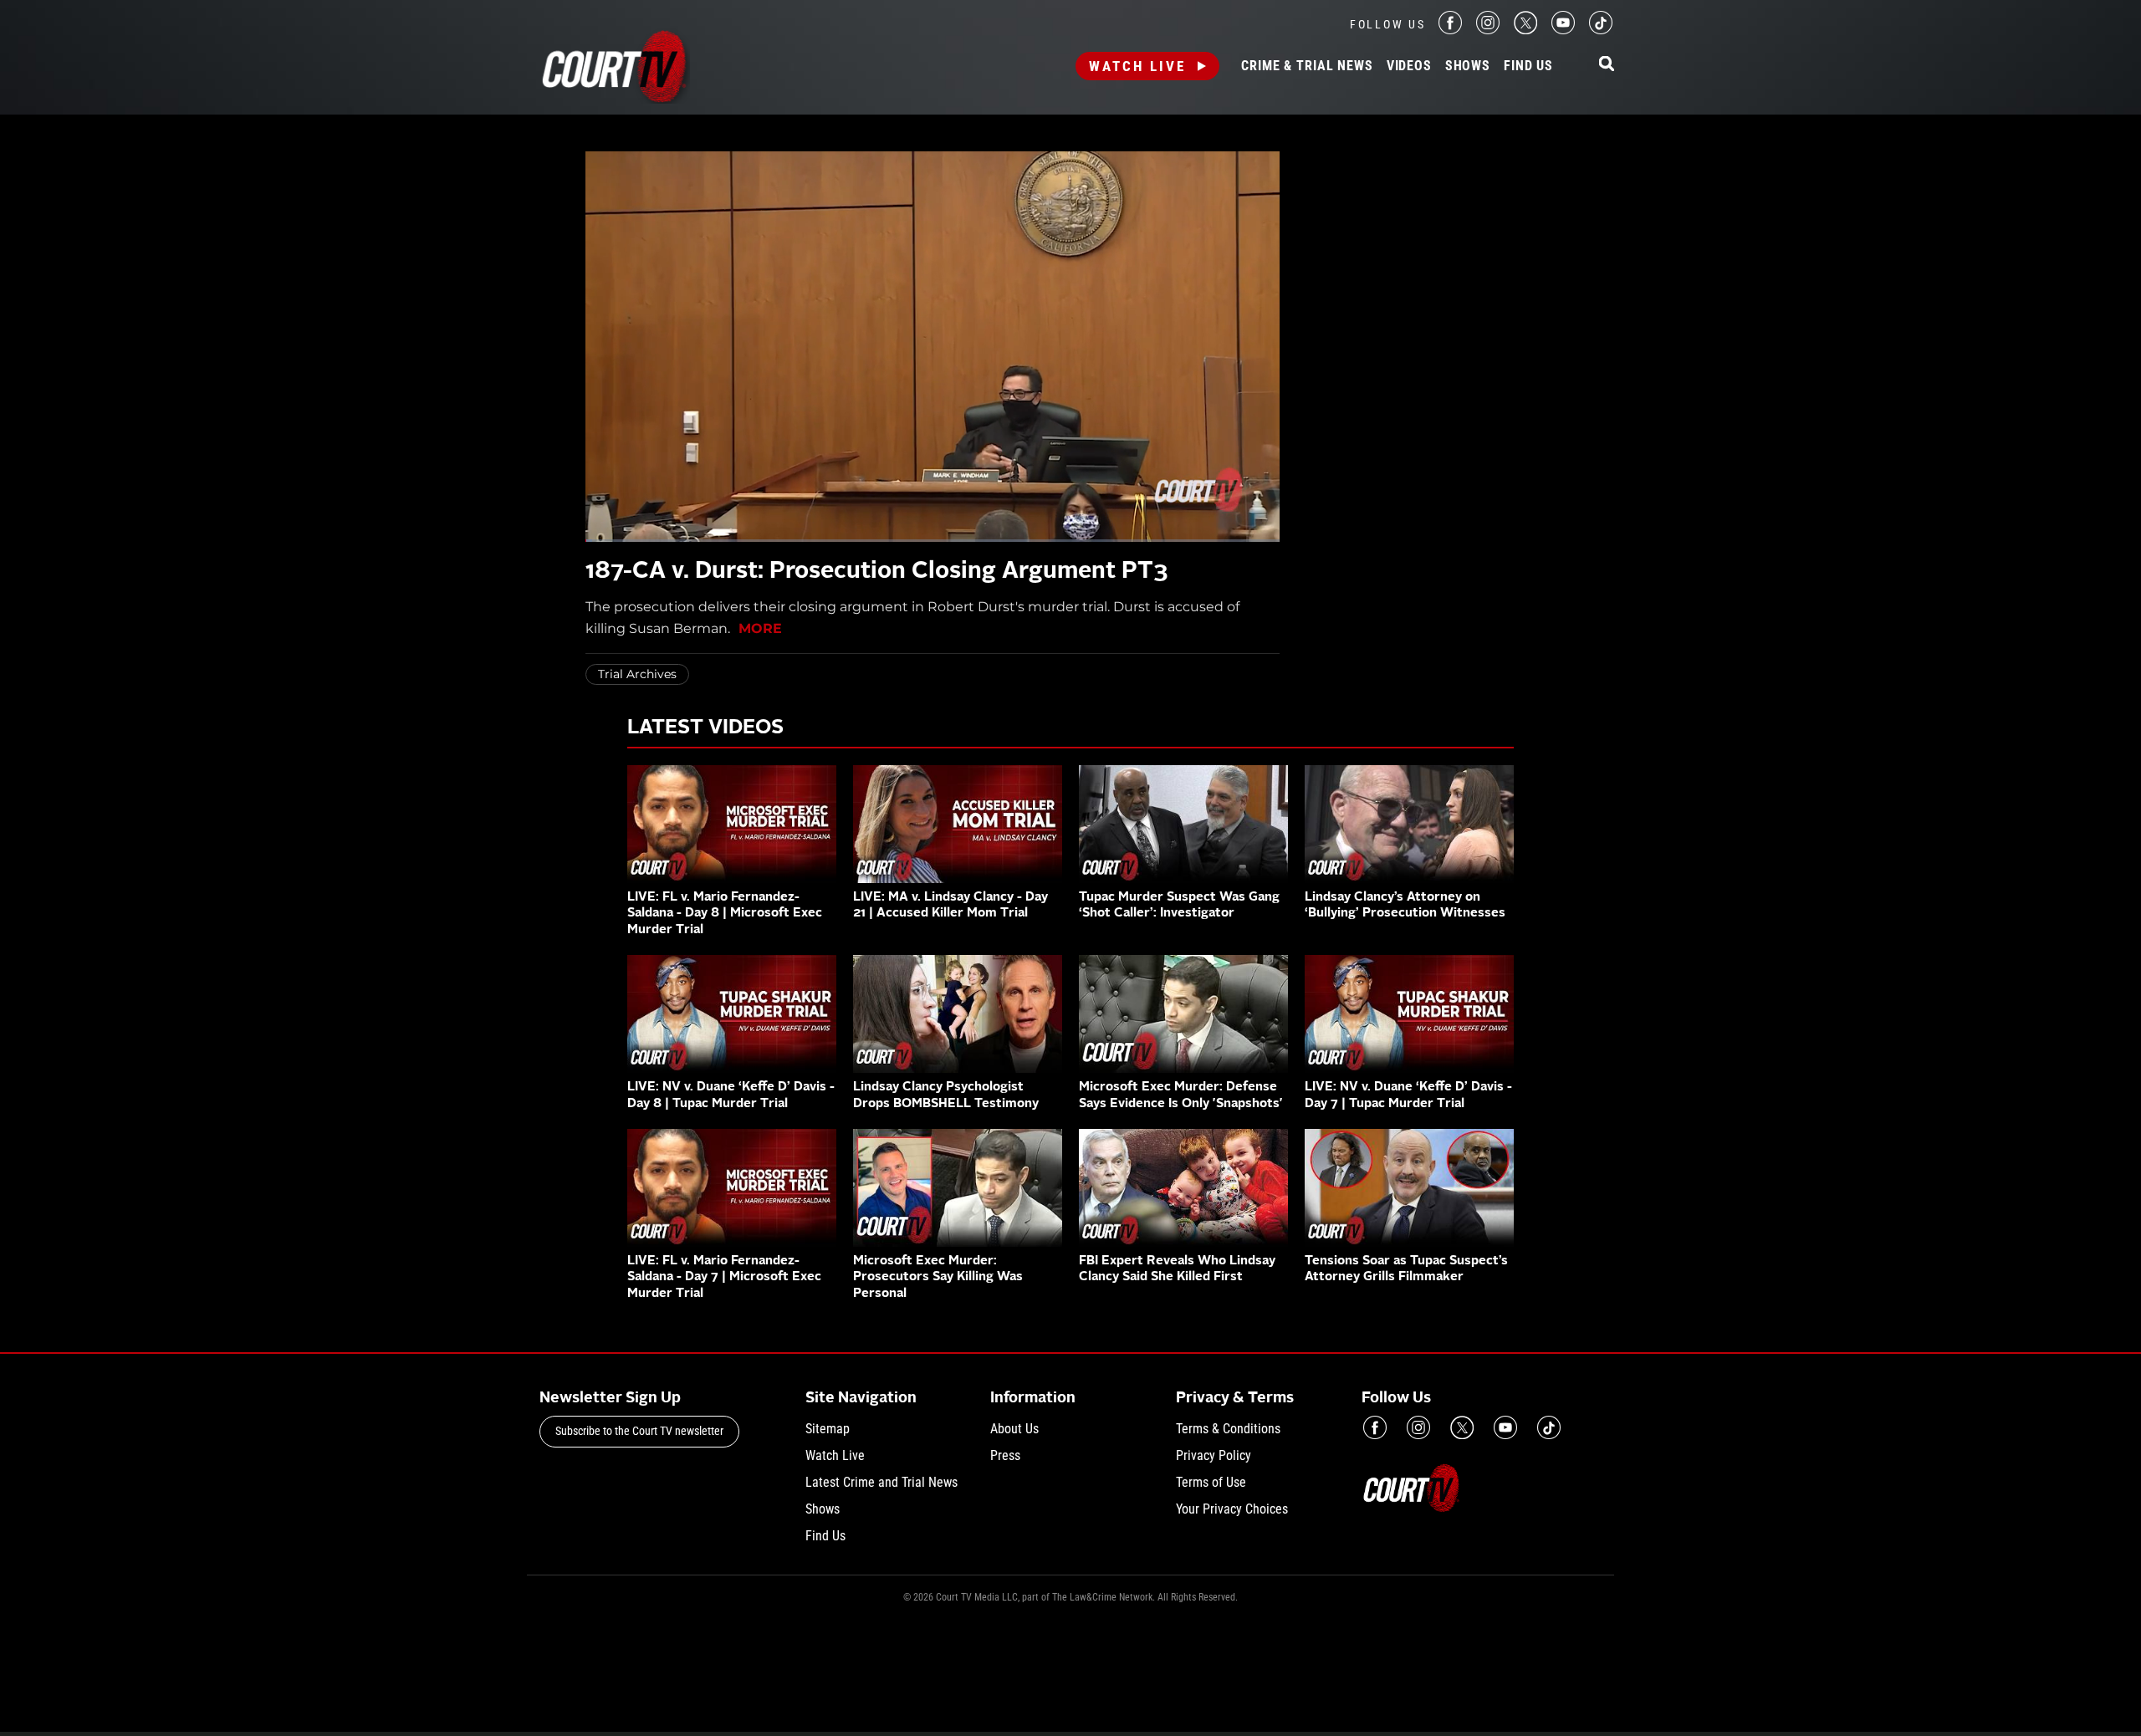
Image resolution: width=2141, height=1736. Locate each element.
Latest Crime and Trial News (881, 1482)
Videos (1409, 66)
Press (1005, 1455)
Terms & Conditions (1228, 1429)
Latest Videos (705, 728)
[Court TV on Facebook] (1450, 30)
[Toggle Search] (1607, 65)
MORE (760, 628)
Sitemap (828, 1429)
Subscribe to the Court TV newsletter (639, 1431)
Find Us (1528, 66)
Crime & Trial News (1307, 66)
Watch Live (1137, 66)
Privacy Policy (1214, 1455)
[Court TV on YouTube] (1563, 30)
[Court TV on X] (1525, 30)
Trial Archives (637, 674)
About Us (1014, 1429)
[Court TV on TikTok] (1601, 30)
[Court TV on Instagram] (1488, 30)
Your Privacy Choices (1232, 1509)
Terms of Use (1211, 1482)
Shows (1468, 66)
